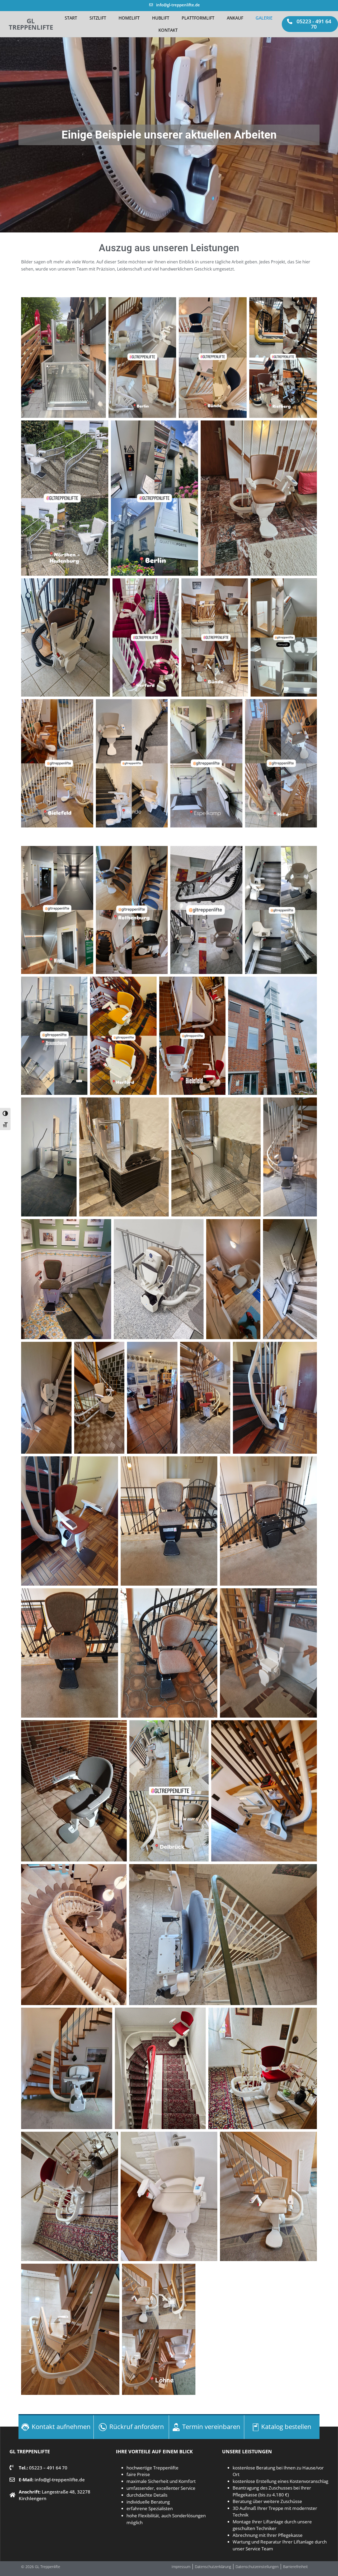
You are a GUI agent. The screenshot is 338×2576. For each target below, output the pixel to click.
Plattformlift (198, 18)
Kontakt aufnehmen (61, 2426)
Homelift (129, 18)
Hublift (161, 18)
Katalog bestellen (286, 2426)
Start (71, 18)
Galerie (264, 18)
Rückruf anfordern (137, 2426)
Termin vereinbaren (211, 2426)
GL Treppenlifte (31, 24)
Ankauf (235, 18)
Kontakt (168, 30)
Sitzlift (98, 18)
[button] (310, 24)
